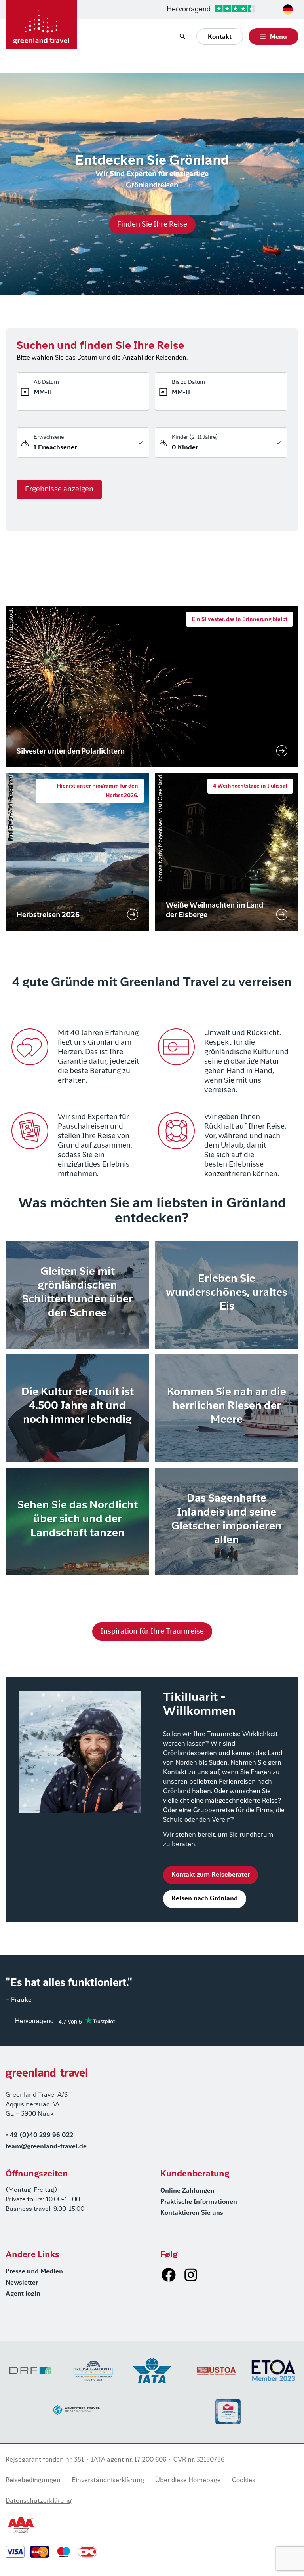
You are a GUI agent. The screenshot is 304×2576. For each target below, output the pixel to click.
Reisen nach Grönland (205, 1899)
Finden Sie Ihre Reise (152, 225)
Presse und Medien (34, 2272)
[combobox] (288, 10)
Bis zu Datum (188, 382)
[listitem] (152, 687)
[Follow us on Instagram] (191, 2275)
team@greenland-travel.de (46, 2147)
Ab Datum (46, 382)
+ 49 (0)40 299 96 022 (39, 2136)
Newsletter (22, 2283)
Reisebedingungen (33, 2481)
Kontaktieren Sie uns (192, 2213)
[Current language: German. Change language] (288, 10)
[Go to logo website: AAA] (21, 2525)
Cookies (244, 2481)
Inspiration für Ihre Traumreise (152, 1632)
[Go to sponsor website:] (30, 2370)
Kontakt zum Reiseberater (211, 1875)
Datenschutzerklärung (39, 2501)
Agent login (23, 2294)
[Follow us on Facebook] (169, 2275)
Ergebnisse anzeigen (59, 489)
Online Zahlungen (187, 2191)
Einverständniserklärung (108, 2481)
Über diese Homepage (188, 2481)
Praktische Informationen (199, 2202)
